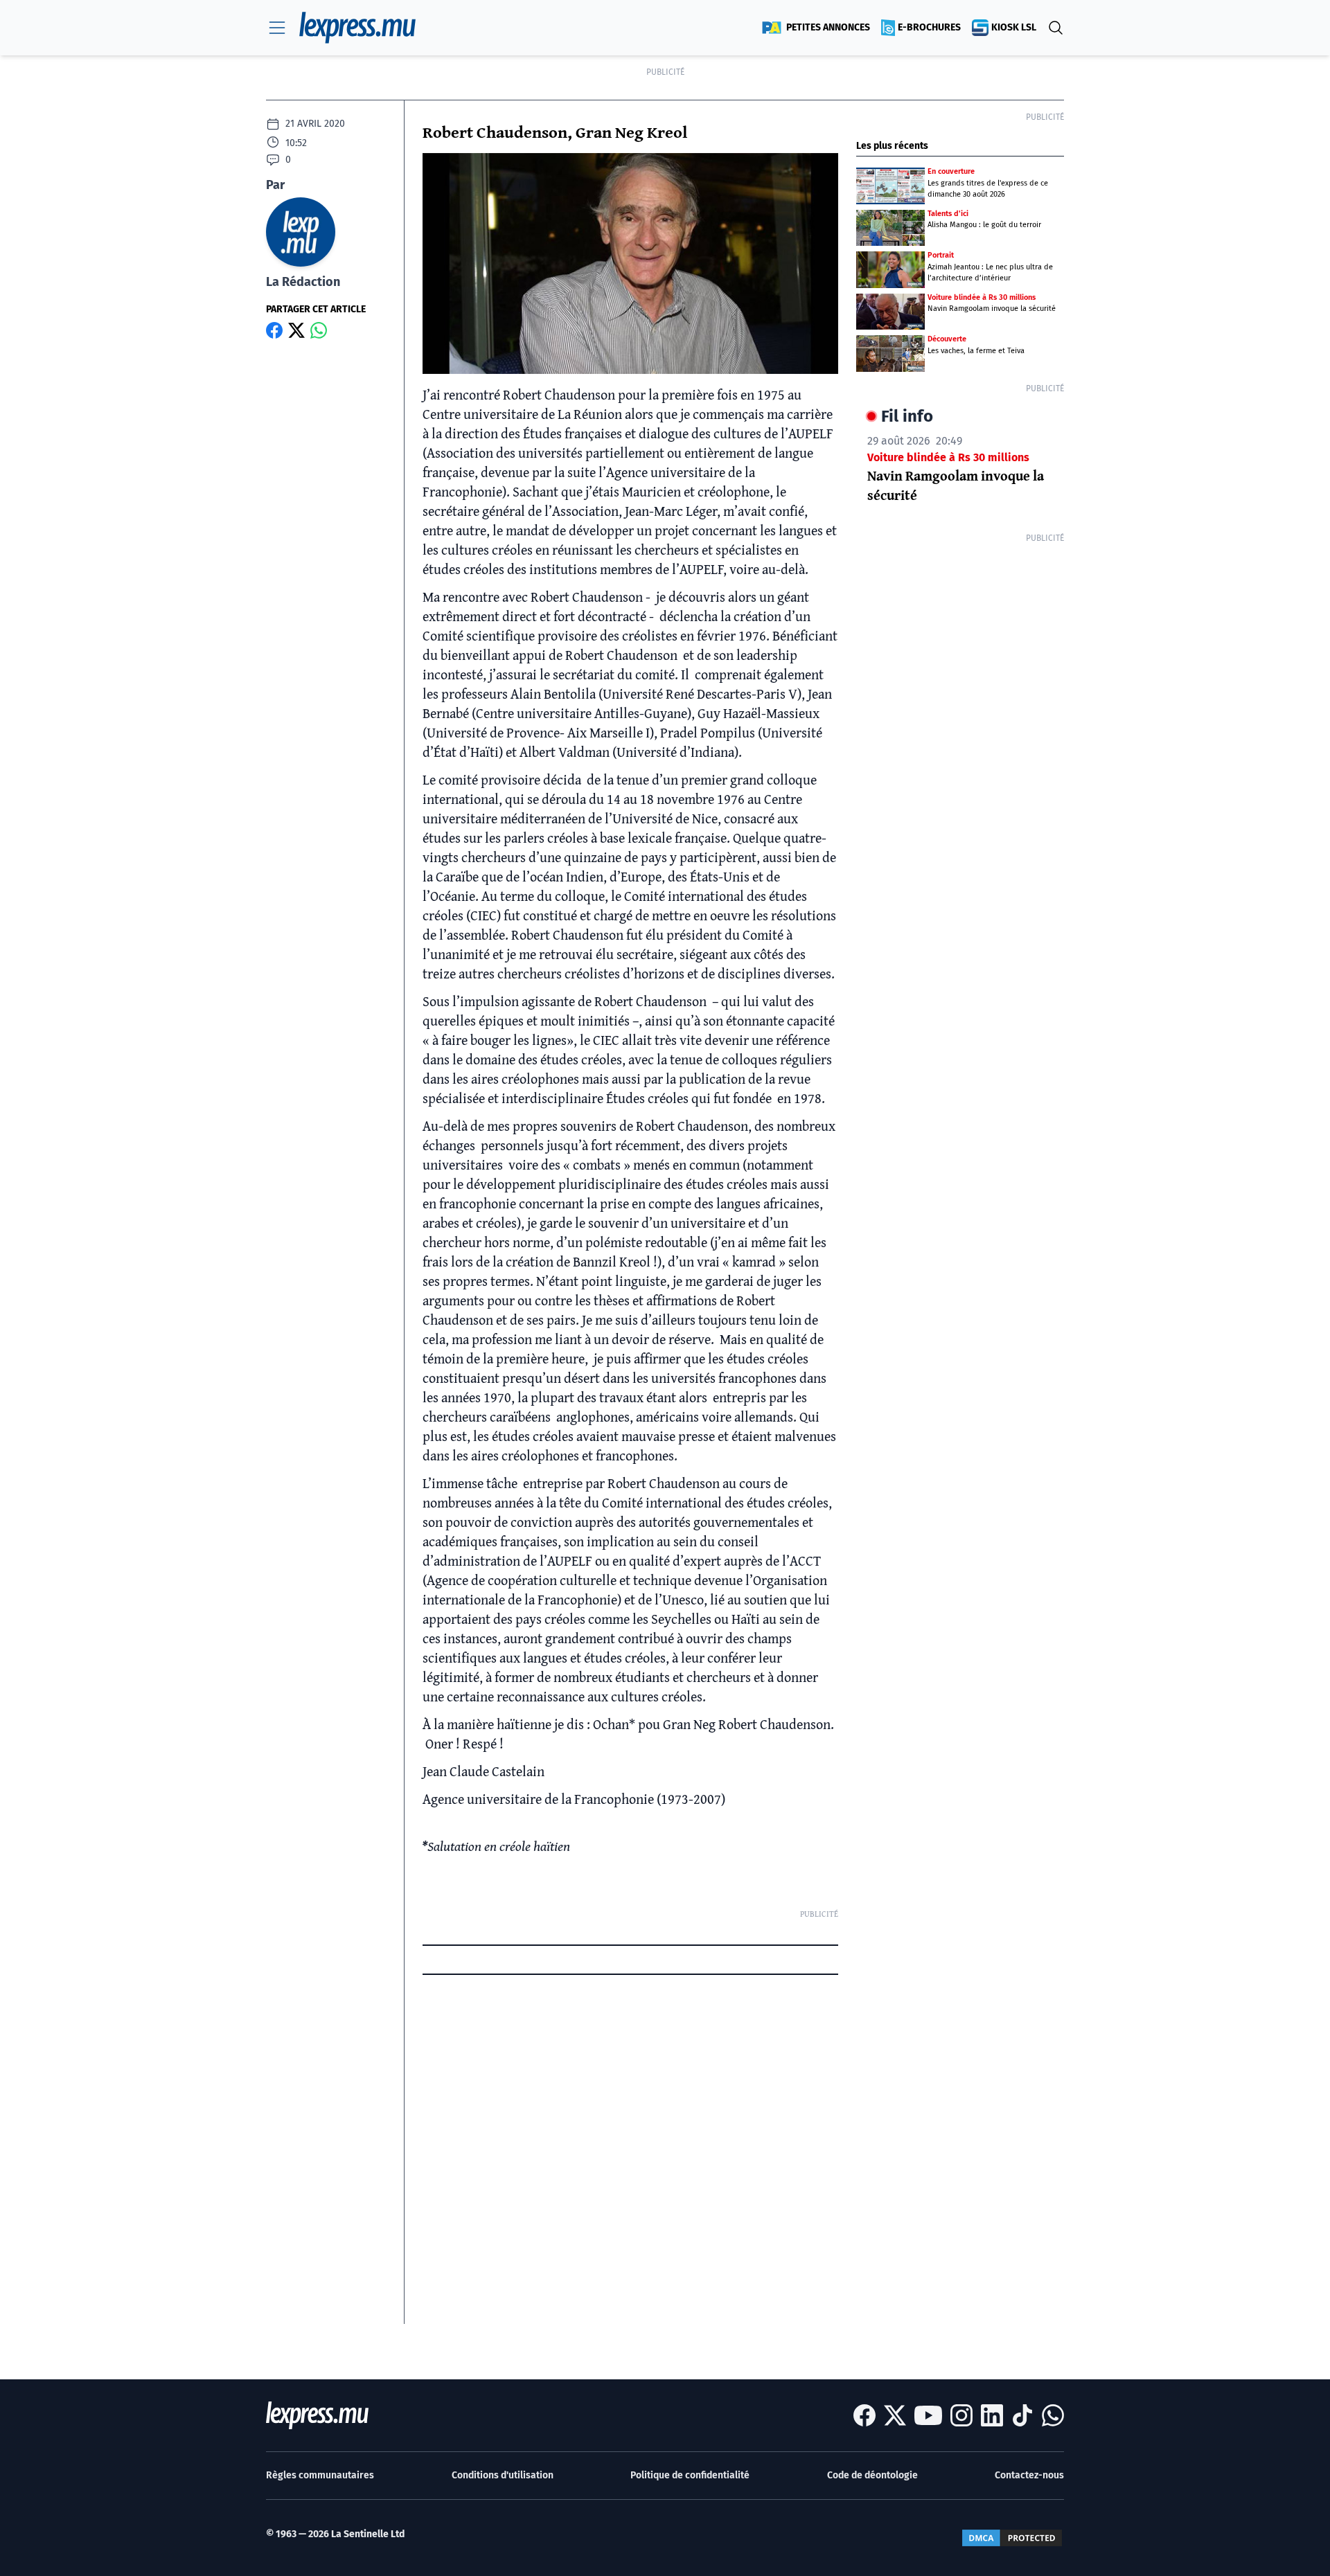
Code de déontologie (872, 2475)
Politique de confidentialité (690, 2475)
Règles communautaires (320, 2475)
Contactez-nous (1029, 2475)
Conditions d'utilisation (503, 2475)
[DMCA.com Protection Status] (1012, 2538)
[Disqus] (630, 2151)
